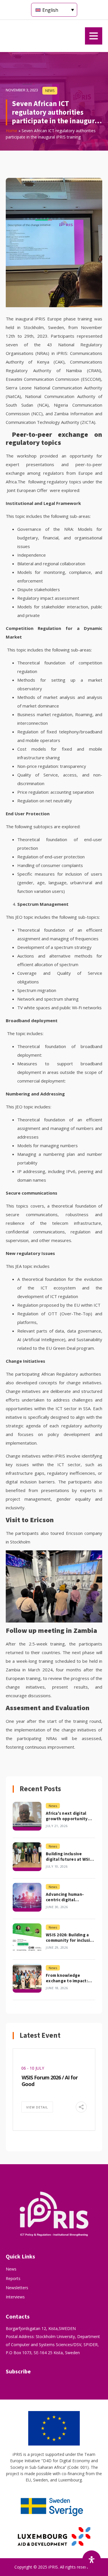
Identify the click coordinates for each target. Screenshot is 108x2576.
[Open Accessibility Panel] (92, 2560)
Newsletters (17, 2288)
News (11, 2269)
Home (12, 131)
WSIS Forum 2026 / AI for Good (50, 2081)
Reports (13, 2278)
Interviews (15, 2297)
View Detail (37, 2107)
